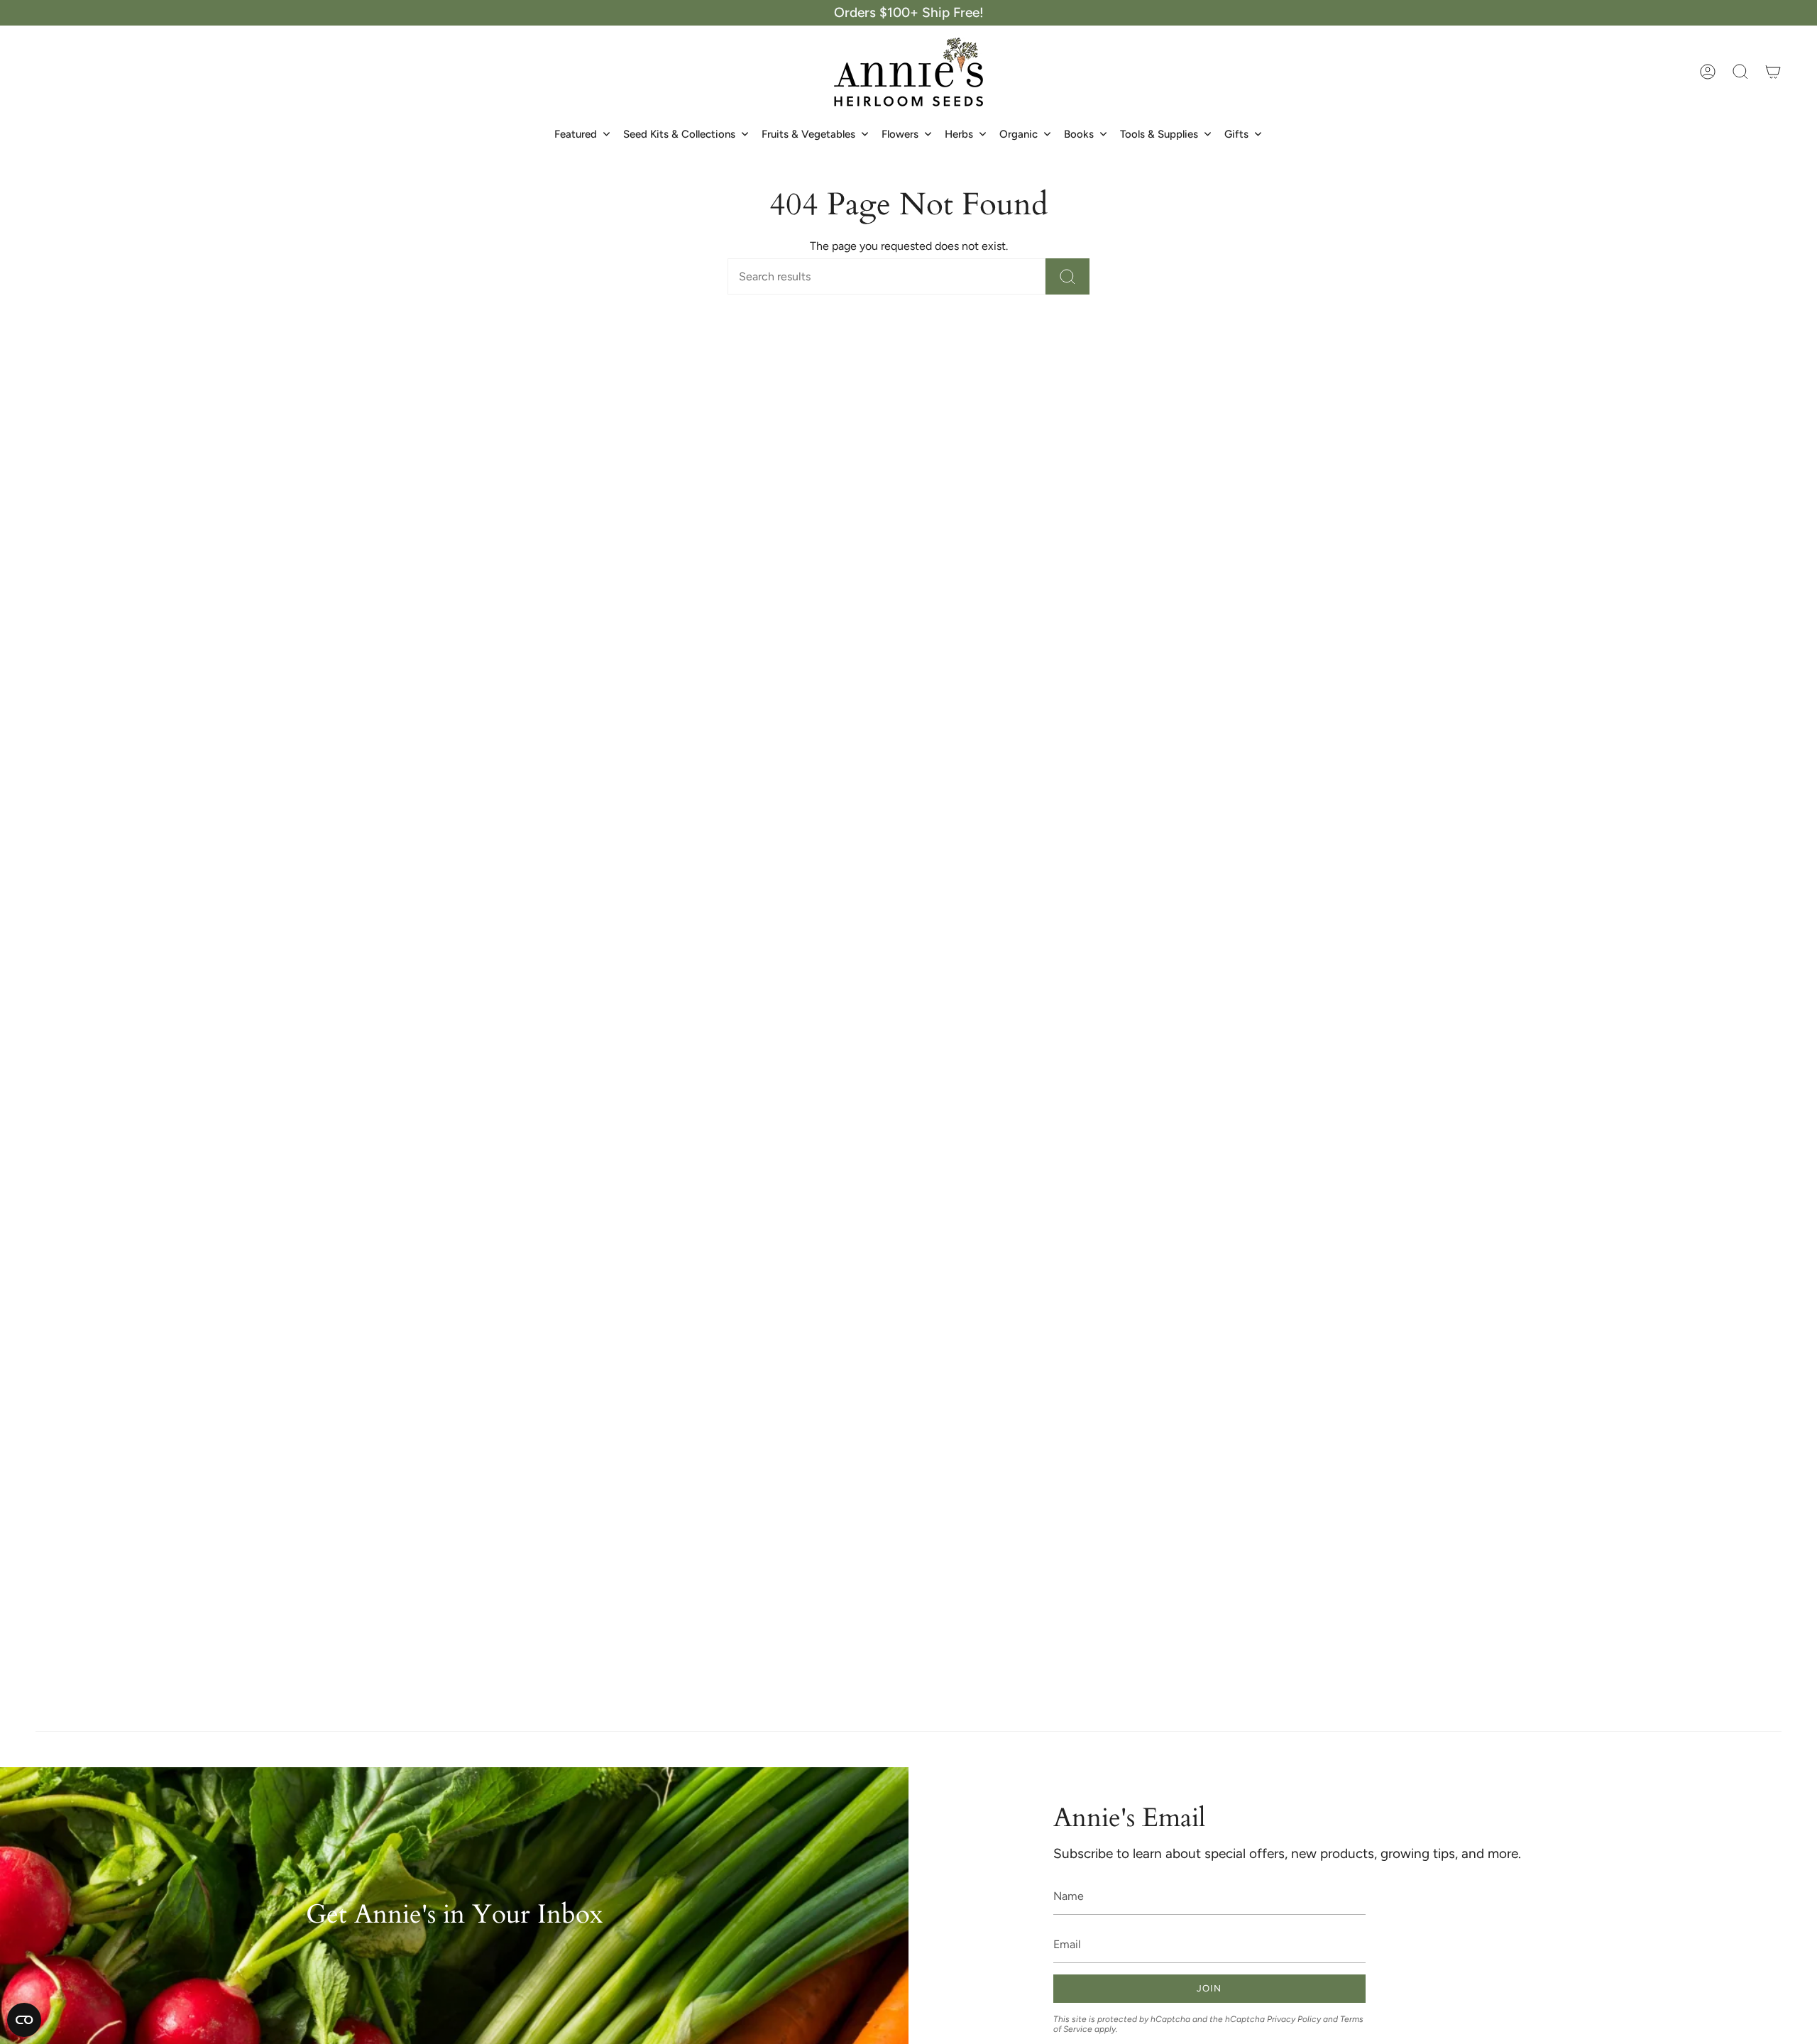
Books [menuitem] (1079, 134)
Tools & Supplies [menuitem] (1159, 134)
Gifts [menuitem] (1236, 134)
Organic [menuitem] (1019, 134)
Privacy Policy (1294, 2019)
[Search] (1067, 276)
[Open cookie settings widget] (24, 2020)
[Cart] (1773, 72)
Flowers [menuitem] (900, 134)
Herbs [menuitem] (959, 134)
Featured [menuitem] (576, 134)
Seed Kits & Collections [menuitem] (679, 134)
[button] (1740, 72)
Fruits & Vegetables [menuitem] (808, 134)
